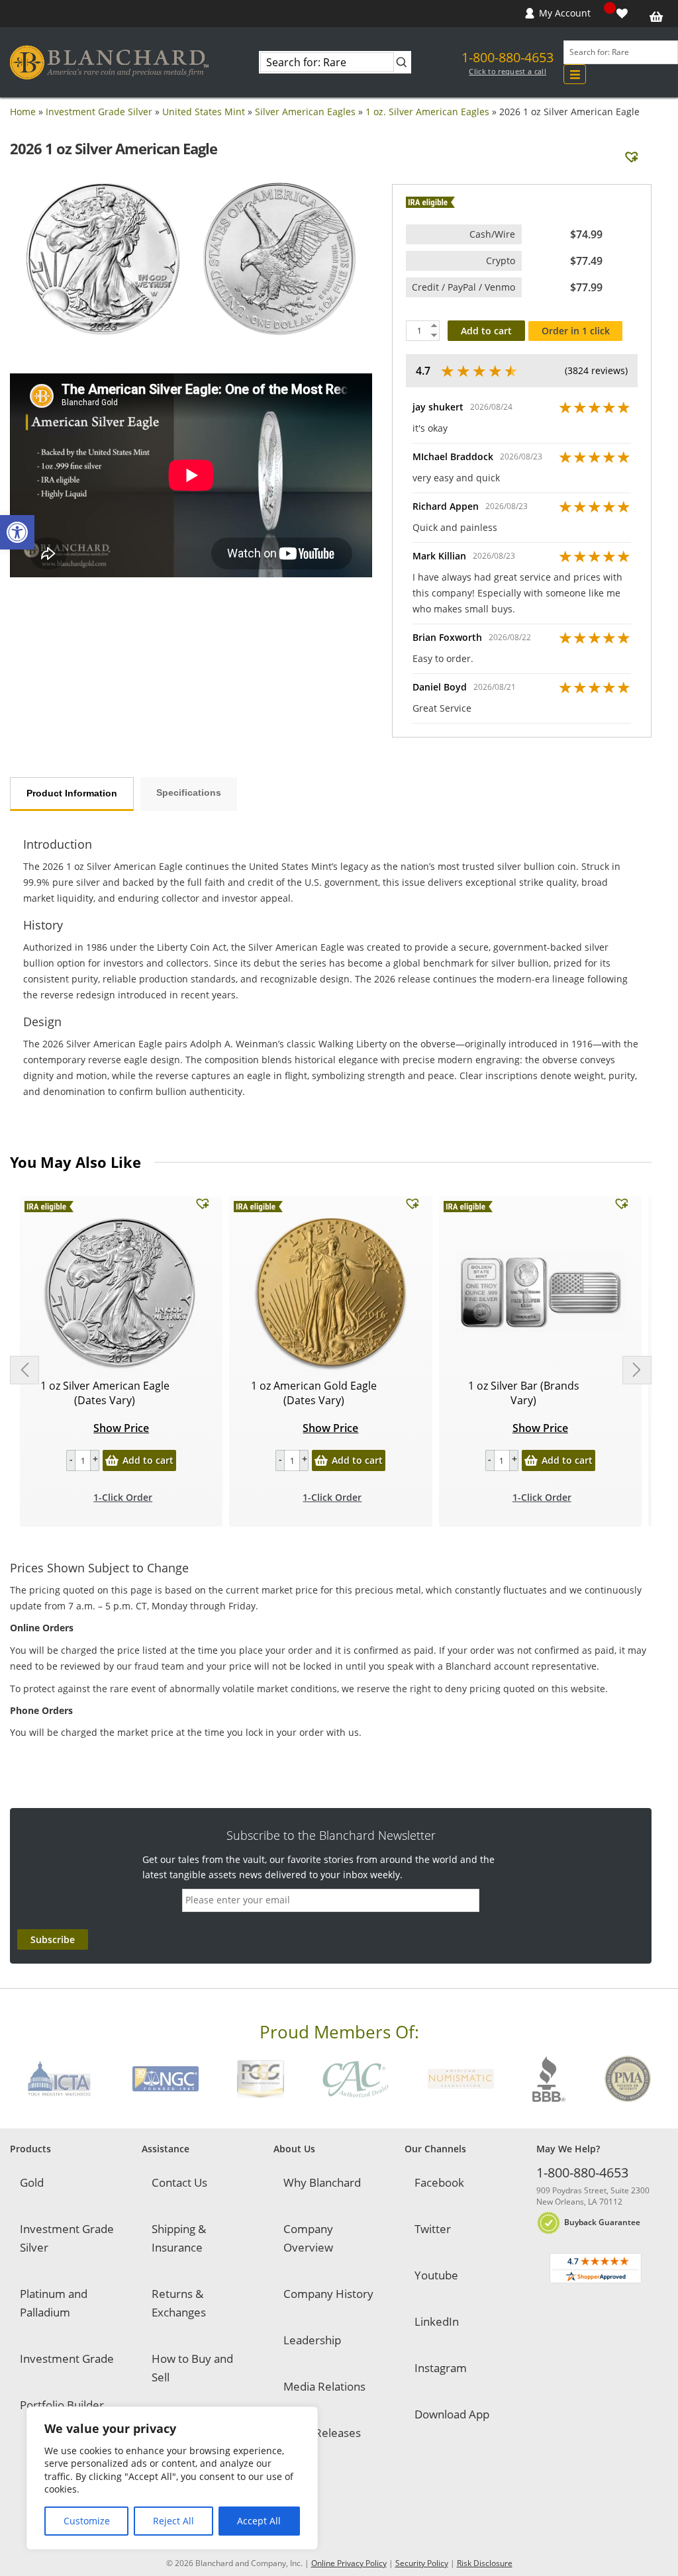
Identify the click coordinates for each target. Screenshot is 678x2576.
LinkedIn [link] (437, 2321)
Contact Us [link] (179, 2182)
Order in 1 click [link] (576, 331)
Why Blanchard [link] (322, 2182)
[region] (172, 2478)
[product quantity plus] (95, 1460)
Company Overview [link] (308, 2238)
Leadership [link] (312, 2340)
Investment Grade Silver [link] (99, 112)
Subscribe (53, 1939)
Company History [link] (328, 2294)
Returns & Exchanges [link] (179, 2303)
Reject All (173, 2521)
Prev (24, 1370)
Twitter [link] (433, 2229)
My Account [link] (565, 13)
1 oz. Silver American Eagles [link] (427, 112)
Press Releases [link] (322, 2433)
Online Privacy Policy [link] (349, 2563)
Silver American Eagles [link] (305, 112)
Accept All (259, 2521)
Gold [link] (32, 2182)
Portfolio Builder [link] (62, 2405)
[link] (17, 532)
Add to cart (486, 331)
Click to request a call (508, 72)
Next (637, 1370)
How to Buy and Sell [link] (192, 2368)
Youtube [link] (436, 2275)
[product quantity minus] (71, 1460)
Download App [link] (452, 2414)
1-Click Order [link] (123, 1497)
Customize (87, 2521)
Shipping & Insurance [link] (179, 2238)
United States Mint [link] (204, 112)
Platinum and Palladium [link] (54, 2303)
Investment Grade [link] (67, 2359)
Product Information (72, 793)
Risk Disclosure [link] (485, 2563)
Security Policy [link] (422, 2563)
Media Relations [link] (324, 2386)
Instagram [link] (441, 2368)
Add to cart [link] (148, 1460)
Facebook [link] (439, 2182)
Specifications (189, 792)
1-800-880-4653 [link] (508, 57)
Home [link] (23, 112)
